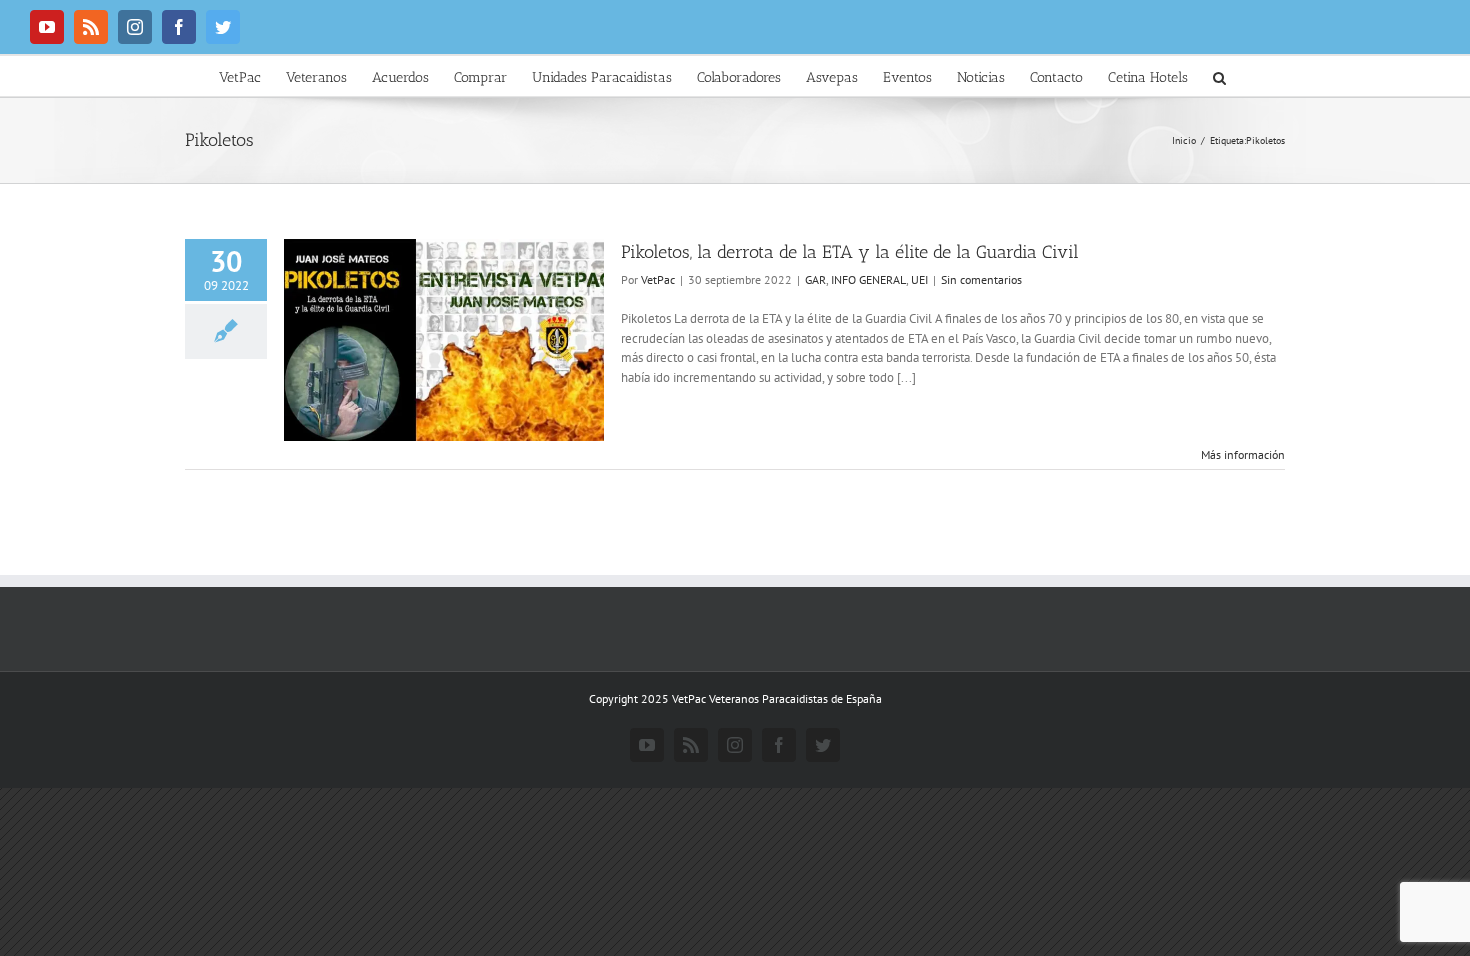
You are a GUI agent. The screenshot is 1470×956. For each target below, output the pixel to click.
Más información (1243, 454)
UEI (919, 279)
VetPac (658, 279)
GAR (815, 279)
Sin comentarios (981, 279)
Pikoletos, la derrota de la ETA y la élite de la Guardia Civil (850, 252)
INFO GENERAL (868, 279)
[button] (1219, 76)
